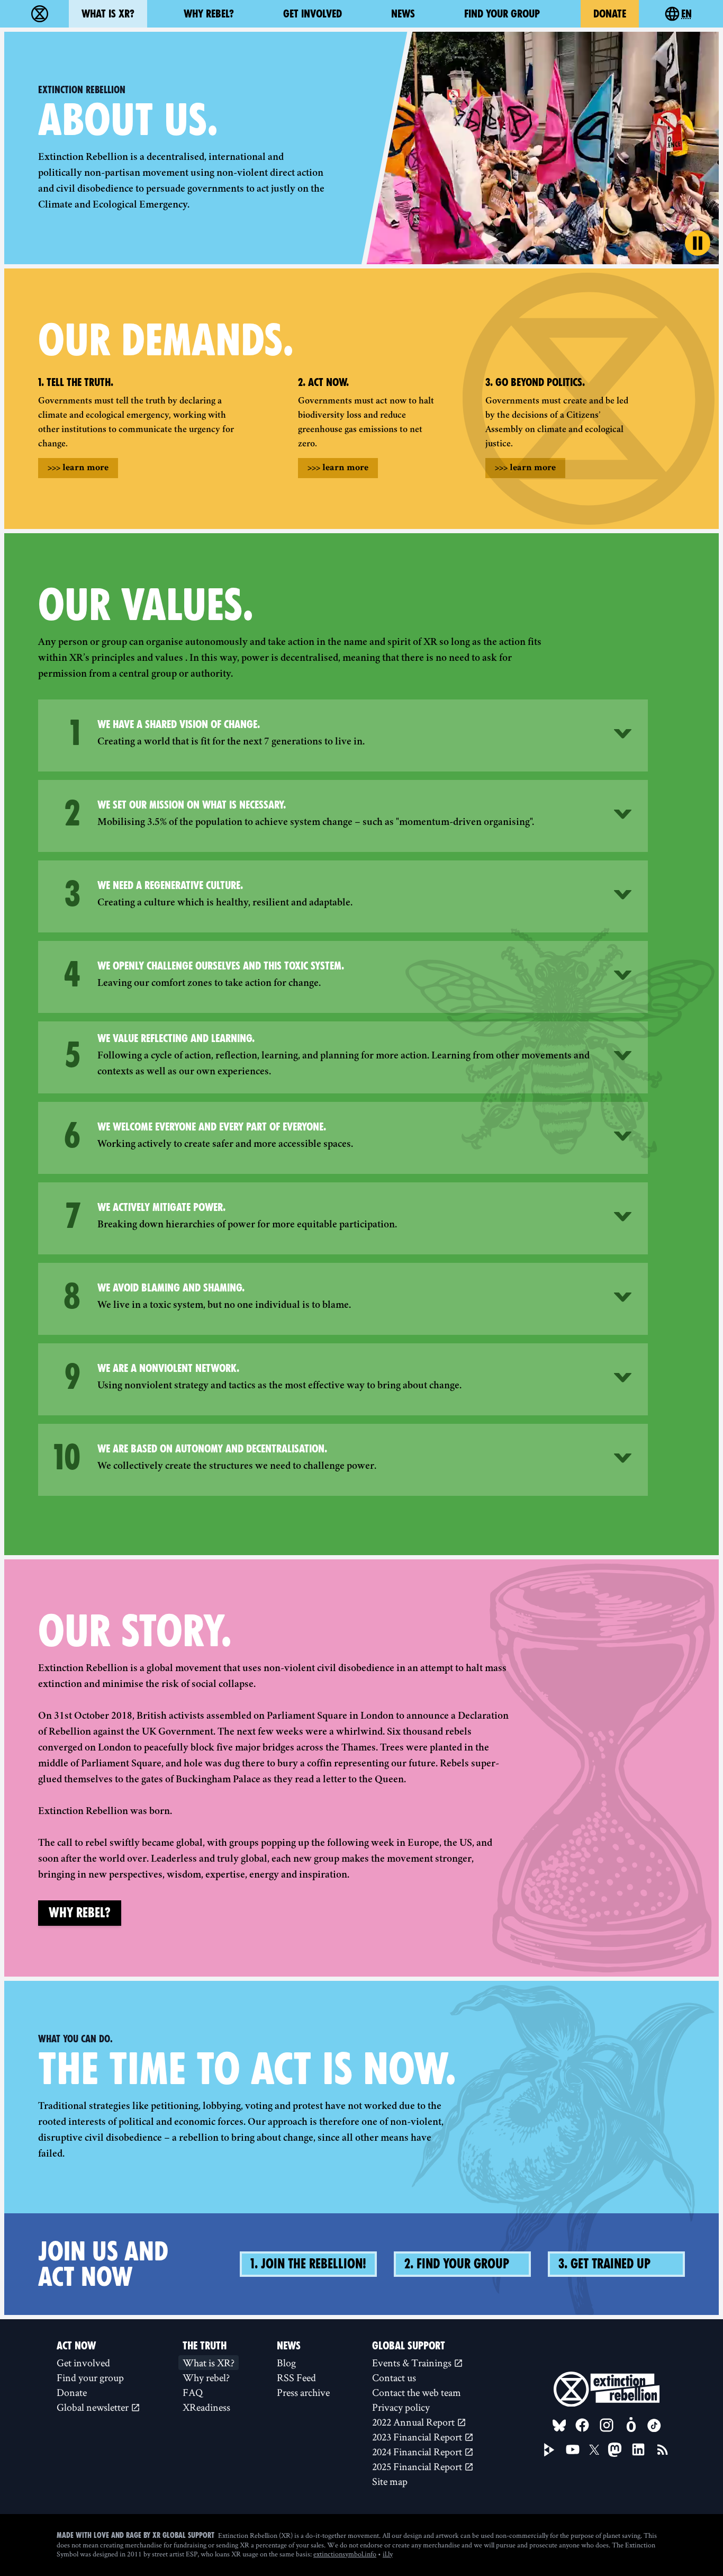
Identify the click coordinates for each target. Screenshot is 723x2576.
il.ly (388, 2554)
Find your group (502, 14)
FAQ (193, 2392)
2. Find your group (457, 2264)
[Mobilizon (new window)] (631, 2425)
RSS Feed (296, 2377)
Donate (610, 14)
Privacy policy (401, 2407)
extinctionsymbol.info (345, 2554)
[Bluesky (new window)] (559, 2426)
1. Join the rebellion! (308, 2264)
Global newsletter (94, 2407)
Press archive (303, 2392)
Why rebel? (209, 14)
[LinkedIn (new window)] (638, 2449)
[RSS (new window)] (663, 2449)
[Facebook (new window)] (582, 2425)
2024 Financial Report (418, 2452)
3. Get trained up (604, 2264)
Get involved (313, 14)
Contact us (394, 2377)
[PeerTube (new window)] (549, 2450)
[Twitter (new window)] (594, 2450)
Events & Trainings (413, 2363)
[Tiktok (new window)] (654, 2426)
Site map (390, 2481)
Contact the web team (417, 2392)
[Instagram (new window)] (607, 2425)
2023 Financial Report (418, 2437)
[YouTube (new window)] (573, 2449)
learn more (78, 468)
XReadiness (206, 2407)
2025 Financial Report (418, 2466)
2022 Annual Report (414, 2422)
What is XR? (108, 14)
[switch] (698, 243)
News (403, 14)
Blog (286, 2363)
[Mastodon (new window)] (615, 2450)
